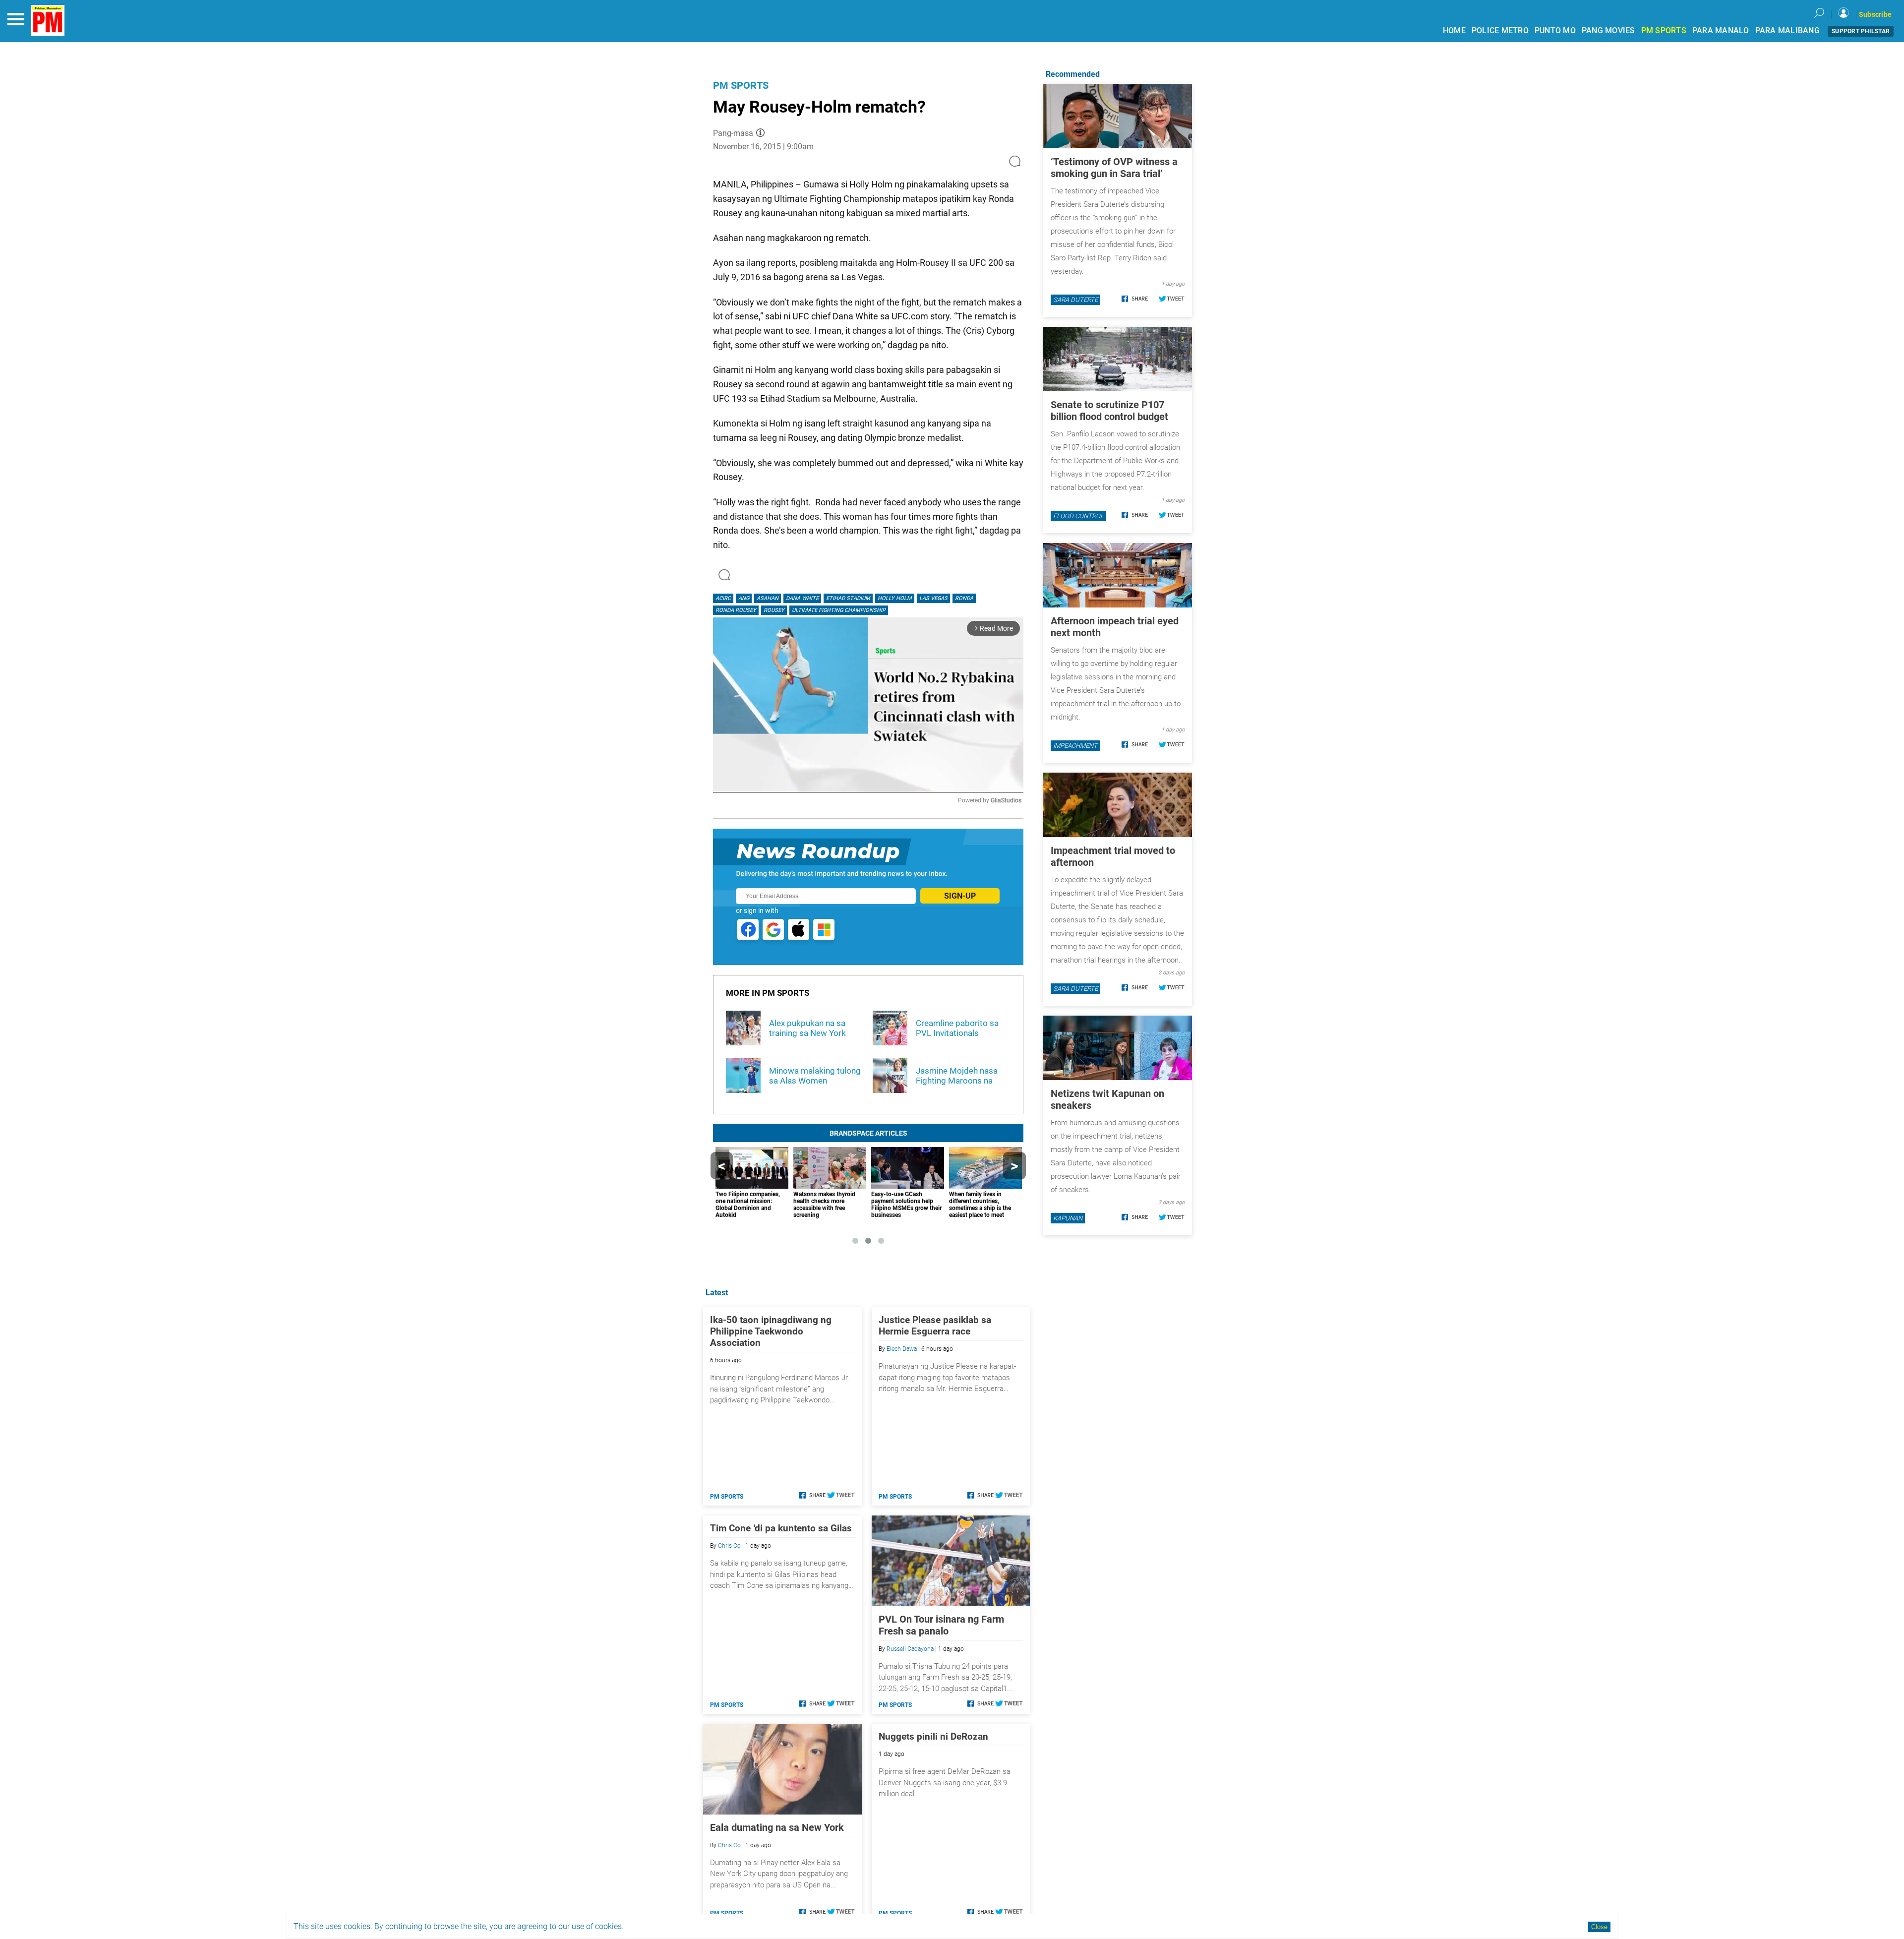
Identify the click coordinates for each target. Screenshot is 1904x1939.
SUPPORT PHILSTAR (1861, 31)
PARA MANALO (1721, 30)
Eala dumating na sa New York (777, 1827)
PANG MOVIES (1608, 30)
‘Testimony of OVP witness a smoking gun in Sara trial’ (1114, 168)
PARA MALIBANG (1787, 30)
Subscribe (1875, 14)
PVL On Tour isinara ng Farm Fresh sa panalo (941, 1625)
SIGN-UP (960, 896)
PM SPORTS (1664, 30)
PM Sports (741, 85)
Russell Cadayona (910, 1649)
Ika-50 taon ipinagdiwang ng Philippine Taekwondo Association (771, 1331)
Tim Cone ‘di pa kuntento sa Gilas (781, 1528)
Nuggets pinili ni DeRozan (933, 1736)
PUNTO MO (1555, 30)
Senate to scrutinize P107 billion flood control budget (1109, 411)
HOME (1454, 30)
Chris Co (729, 1546)
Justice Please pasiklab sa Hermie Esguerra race (935, 1326)
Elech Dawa (902, 1349)
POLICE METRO (1500, 30)
